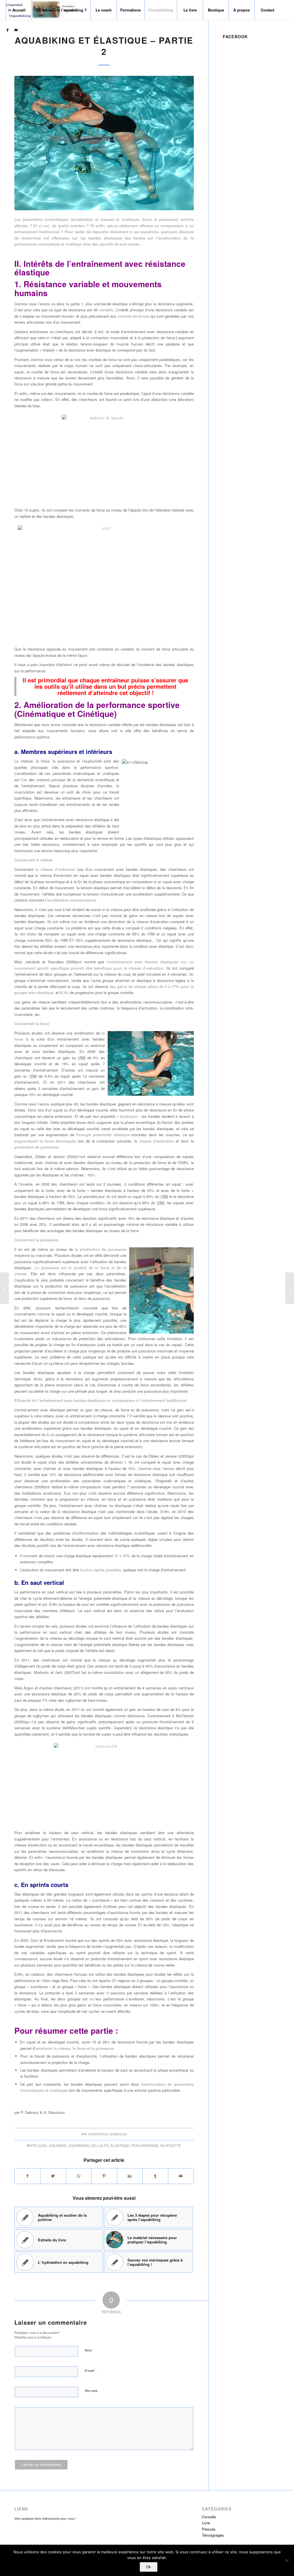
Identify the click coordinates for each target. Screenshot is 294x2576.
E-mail (91, 2370)
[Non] (287, 2560)
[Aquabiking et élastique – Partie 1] (4, 1288)
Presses (209, 2529)
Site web (91, 2391)
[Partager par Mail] (181, 2176)
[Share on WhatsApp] (79, 2176)
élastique (120, 2145)
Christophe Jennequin (108, 2134)
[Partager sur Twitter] (53, 2176)
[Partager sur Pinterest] (104, 2176)
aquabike (58, 2145)
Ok (149, 2567)
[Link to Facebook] (7, 30)
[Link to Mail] (16, 30)
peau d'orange (145, 2145)
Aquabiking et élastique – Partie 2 (104, 46)
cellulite (100, 2145)
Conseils (209, 2517)
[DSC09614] (104, 143)
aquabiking (79, 2145)
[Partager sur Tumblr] (155, 2176)
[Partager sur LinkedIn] (130, 2176)
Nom (89, 2350)
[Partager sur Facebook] (27, 2176)
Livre (206, 2523)
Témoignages (213, 2535)
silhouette (171, 2145)
